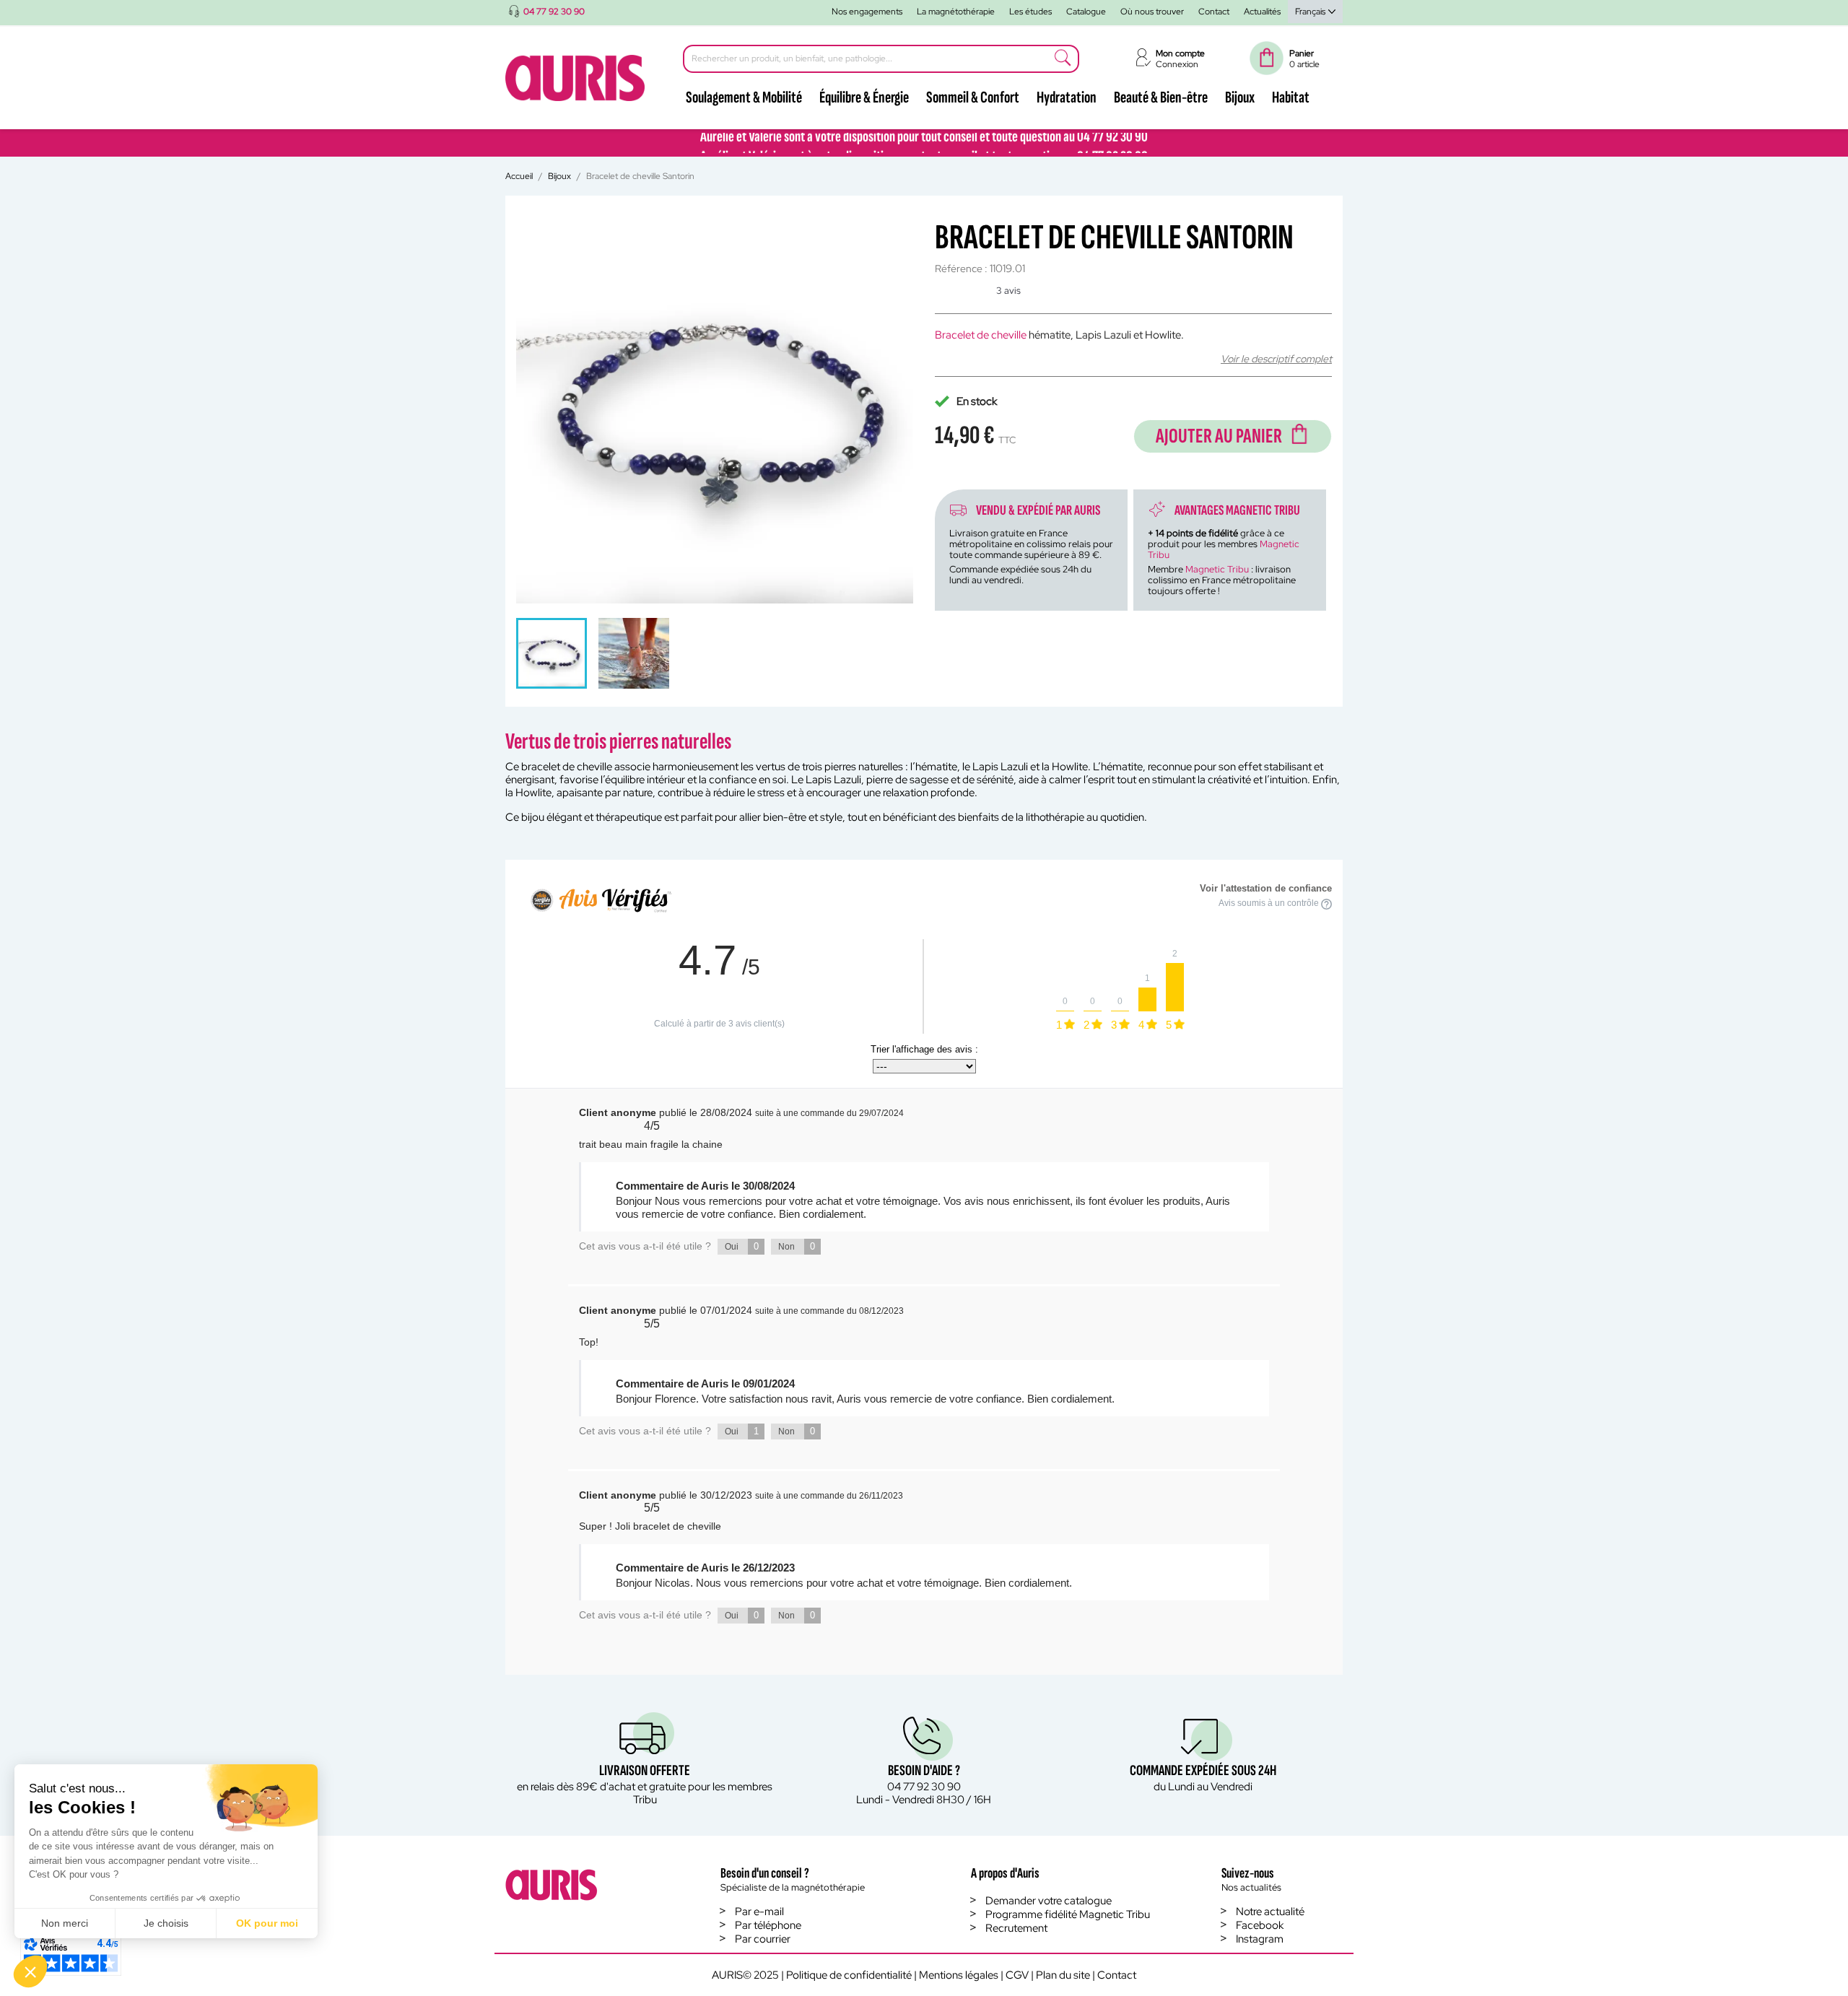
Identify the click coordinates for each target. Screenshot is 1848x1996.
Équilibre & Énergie (864, 97)
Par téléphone (768, 1925)
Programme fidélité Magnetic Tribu (1068, 1914)
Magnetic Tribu (1217, 569)
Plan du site (1063, 1975)
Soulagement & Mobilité (744, 97)
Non (797, 1246)
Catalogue (1086, 12)
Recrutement (1016, 1928)
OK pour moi (267, 1923)
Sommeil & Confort (973, 97)
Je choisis (166, 1923)
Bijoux (1240, 97)
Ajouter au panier (1219, 436)
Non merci (65, 1923)
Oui (742, 1246)
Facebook (1260, 1925)
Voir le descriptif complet (1276, 359)
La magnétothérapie (956, 12)
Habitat (1291, 97)
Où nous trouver (1152, 12)
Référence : (961, 269)
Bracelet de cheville (981, 335)
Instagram (1260, 1939)
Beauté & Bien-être (1161, 97)
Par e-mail (759, 1912)
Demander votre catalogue (1049, 1901)
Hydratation (1067, 97)
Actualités (1262, 12)
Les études (1030, 12)
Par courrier (763, 1939)
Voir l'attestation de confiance (1266, 888)
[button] (30, 1971)
